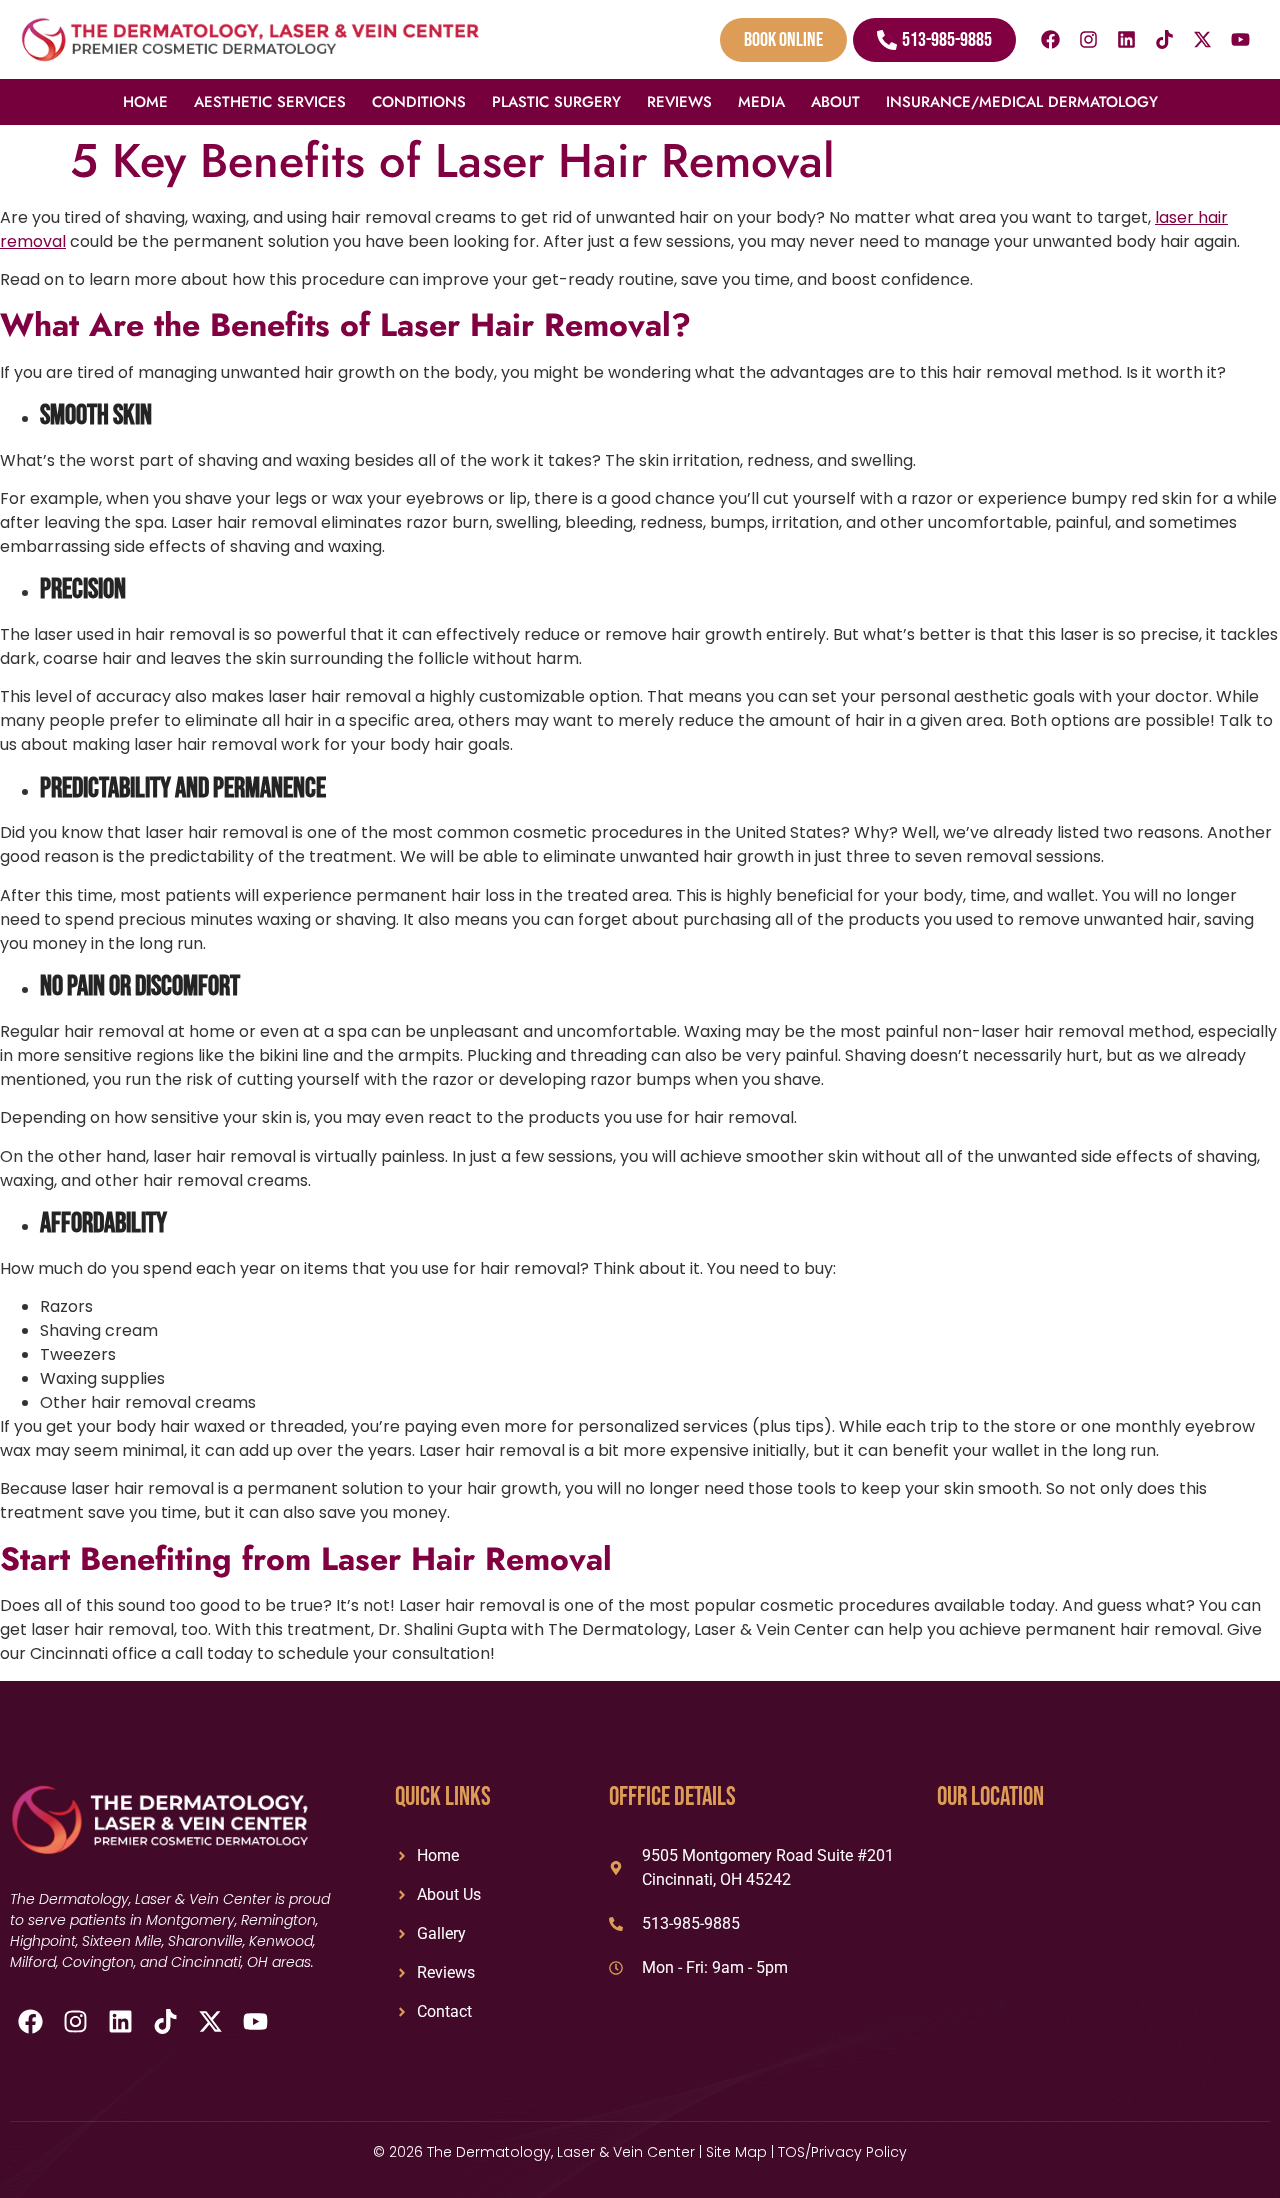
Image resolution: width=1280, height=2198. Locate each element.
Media (761, 102)
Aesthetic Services (270, 102)
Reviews (679, 102)
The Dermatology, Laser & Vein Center (563, 2152)
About (835, 102)
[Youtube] (1241, 40)
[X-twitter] (1203, 40)
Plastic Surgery (556, 102)
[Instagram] (1089, 40)
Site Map (736, 2152)
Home (145, 102)
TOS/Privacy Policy (842, 2152)
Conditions (419, 102)
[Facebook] (1051, 40)
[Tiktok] (1165, 40)
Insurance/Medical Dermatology (1022, 102)
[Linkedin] (1127, 40)
